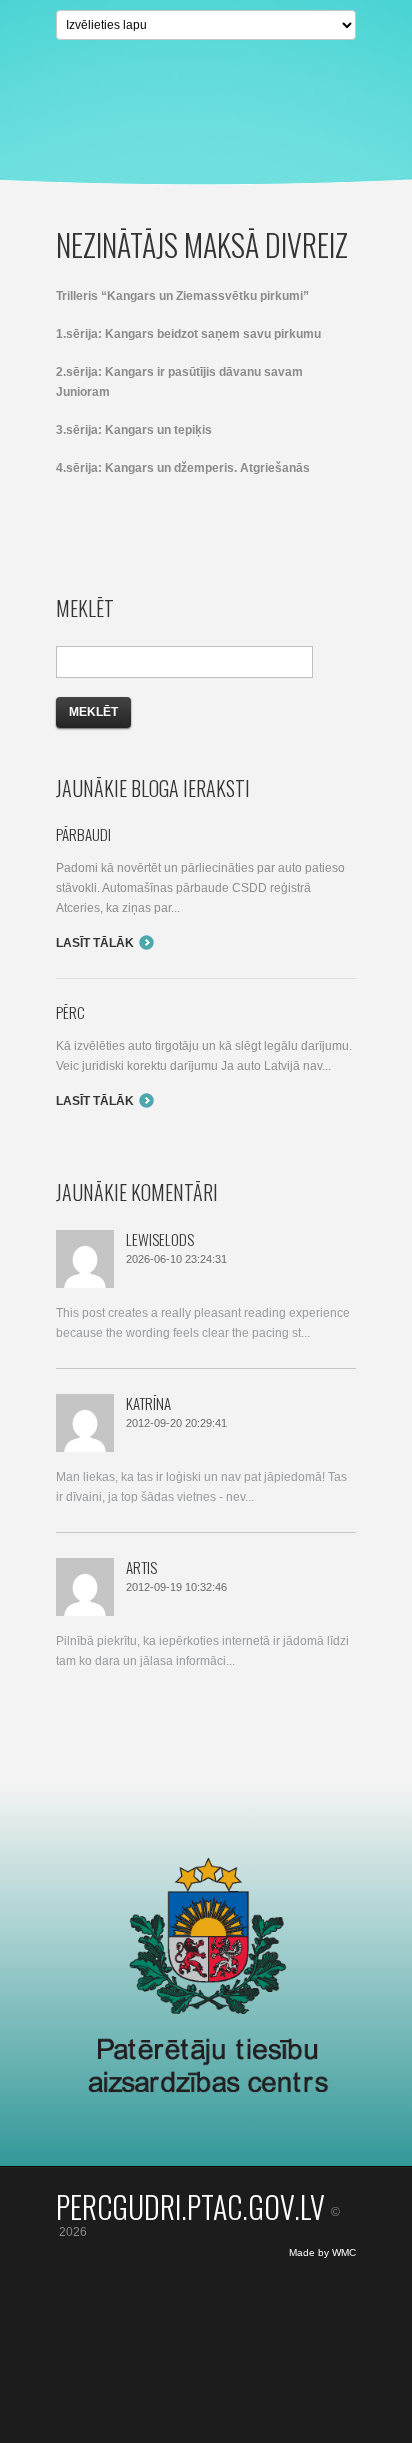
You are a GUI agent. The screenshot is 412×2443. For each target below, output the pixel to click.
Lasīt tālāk (95, 943)
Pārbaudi (83, 834)
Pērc (70, 1012)
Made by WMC (322, 2252)
